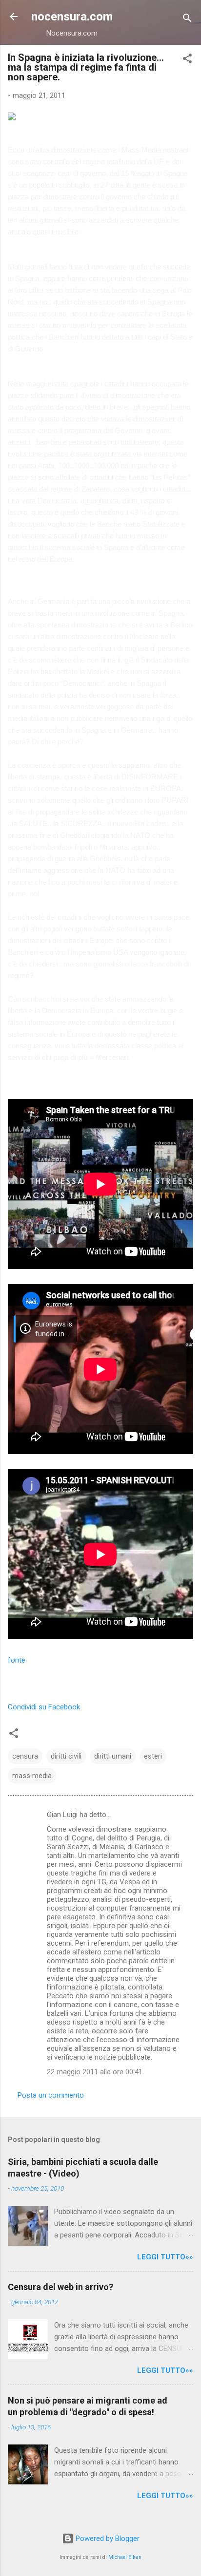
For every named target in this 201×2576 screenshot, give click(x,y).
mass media (32, 1776)
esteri (153, 1756)
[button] (187, 60)
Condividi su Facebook (44, 1707)
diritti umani (113, 1756)
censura (25, 1756)
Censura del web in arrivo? (60, 2287)
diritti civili (66, 1756)
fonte (17, 1660)
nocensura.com (72, 17)
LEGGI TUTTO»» (165, 2257)
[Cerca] (187, 20)
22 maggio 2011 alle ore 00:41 (95, 2072)
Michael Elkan (125, 2557)
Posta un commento (51, 2095)
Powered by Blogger (107, 2538)
